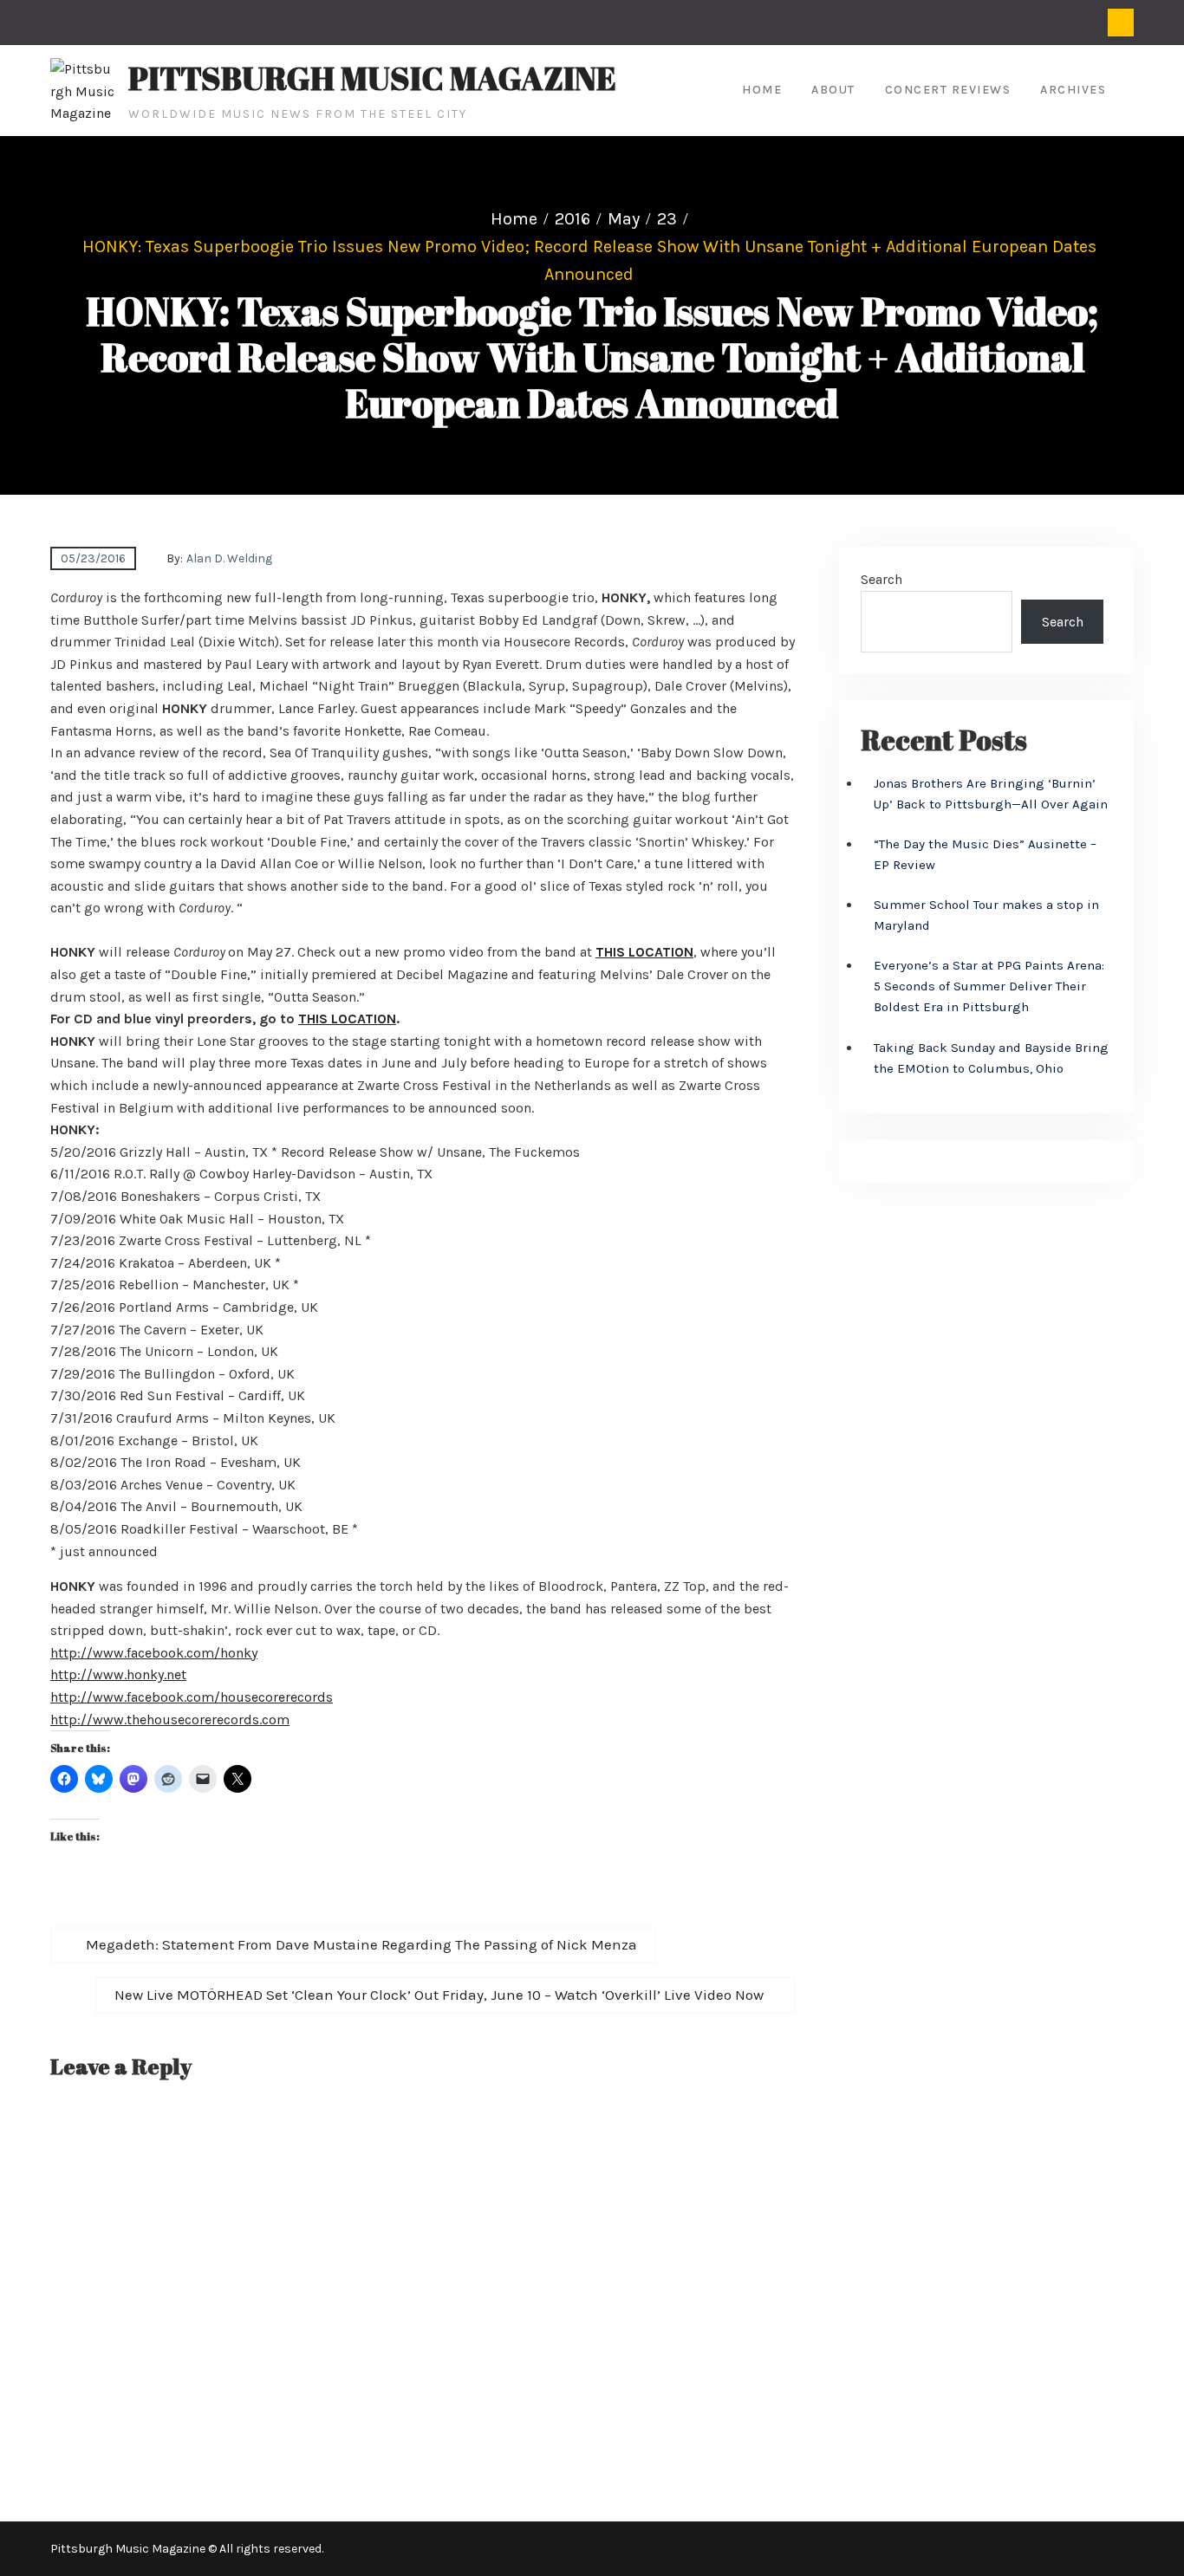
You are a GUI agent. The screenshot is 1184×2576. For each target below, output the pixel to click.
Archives (1073, 90)
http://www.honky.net (118, 1674)
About (833, 90)
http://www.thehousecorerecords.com (170, 1719)
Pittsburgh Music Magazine (372, 78)
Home (762, 90)
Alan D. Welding (229, 558)
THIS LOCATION (644, 952)
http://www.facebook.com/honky (154, 1653)
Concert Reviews (948, 90)
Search (881, 579)
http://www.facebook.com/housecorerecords (192, 1697)
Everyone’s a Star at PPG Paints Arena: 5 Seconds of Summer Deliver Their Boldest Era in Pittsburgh (989, 986)
